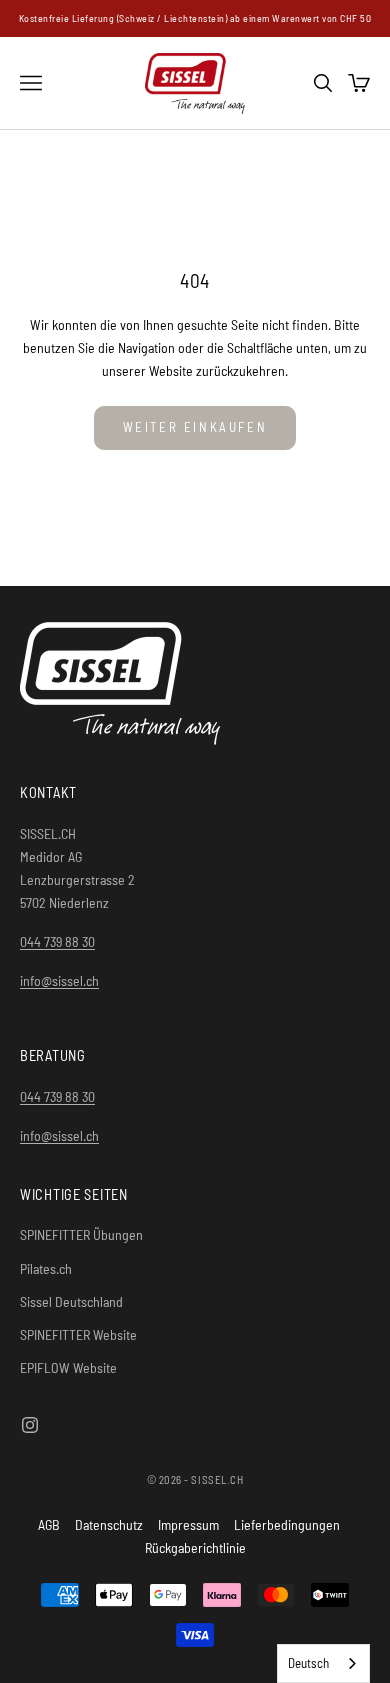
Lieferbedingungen (287, 1524)
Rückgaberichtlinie (195, 1547)
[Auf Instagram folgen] (30, 1425)
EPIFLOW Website (68, 1367)
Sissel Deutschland (71, 1301)
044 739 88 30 (57, 941)
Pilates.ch (46, 1268)
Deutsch (308, 1663)
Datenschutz (109, 1524)
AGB (49, 1524)
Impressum (188, 1524)
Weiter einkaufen (195, 427)
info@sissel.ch (59, 980)
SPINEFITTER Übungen (81, 1234)
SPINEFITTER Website (78, 1334)
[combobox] (323, 1663)
